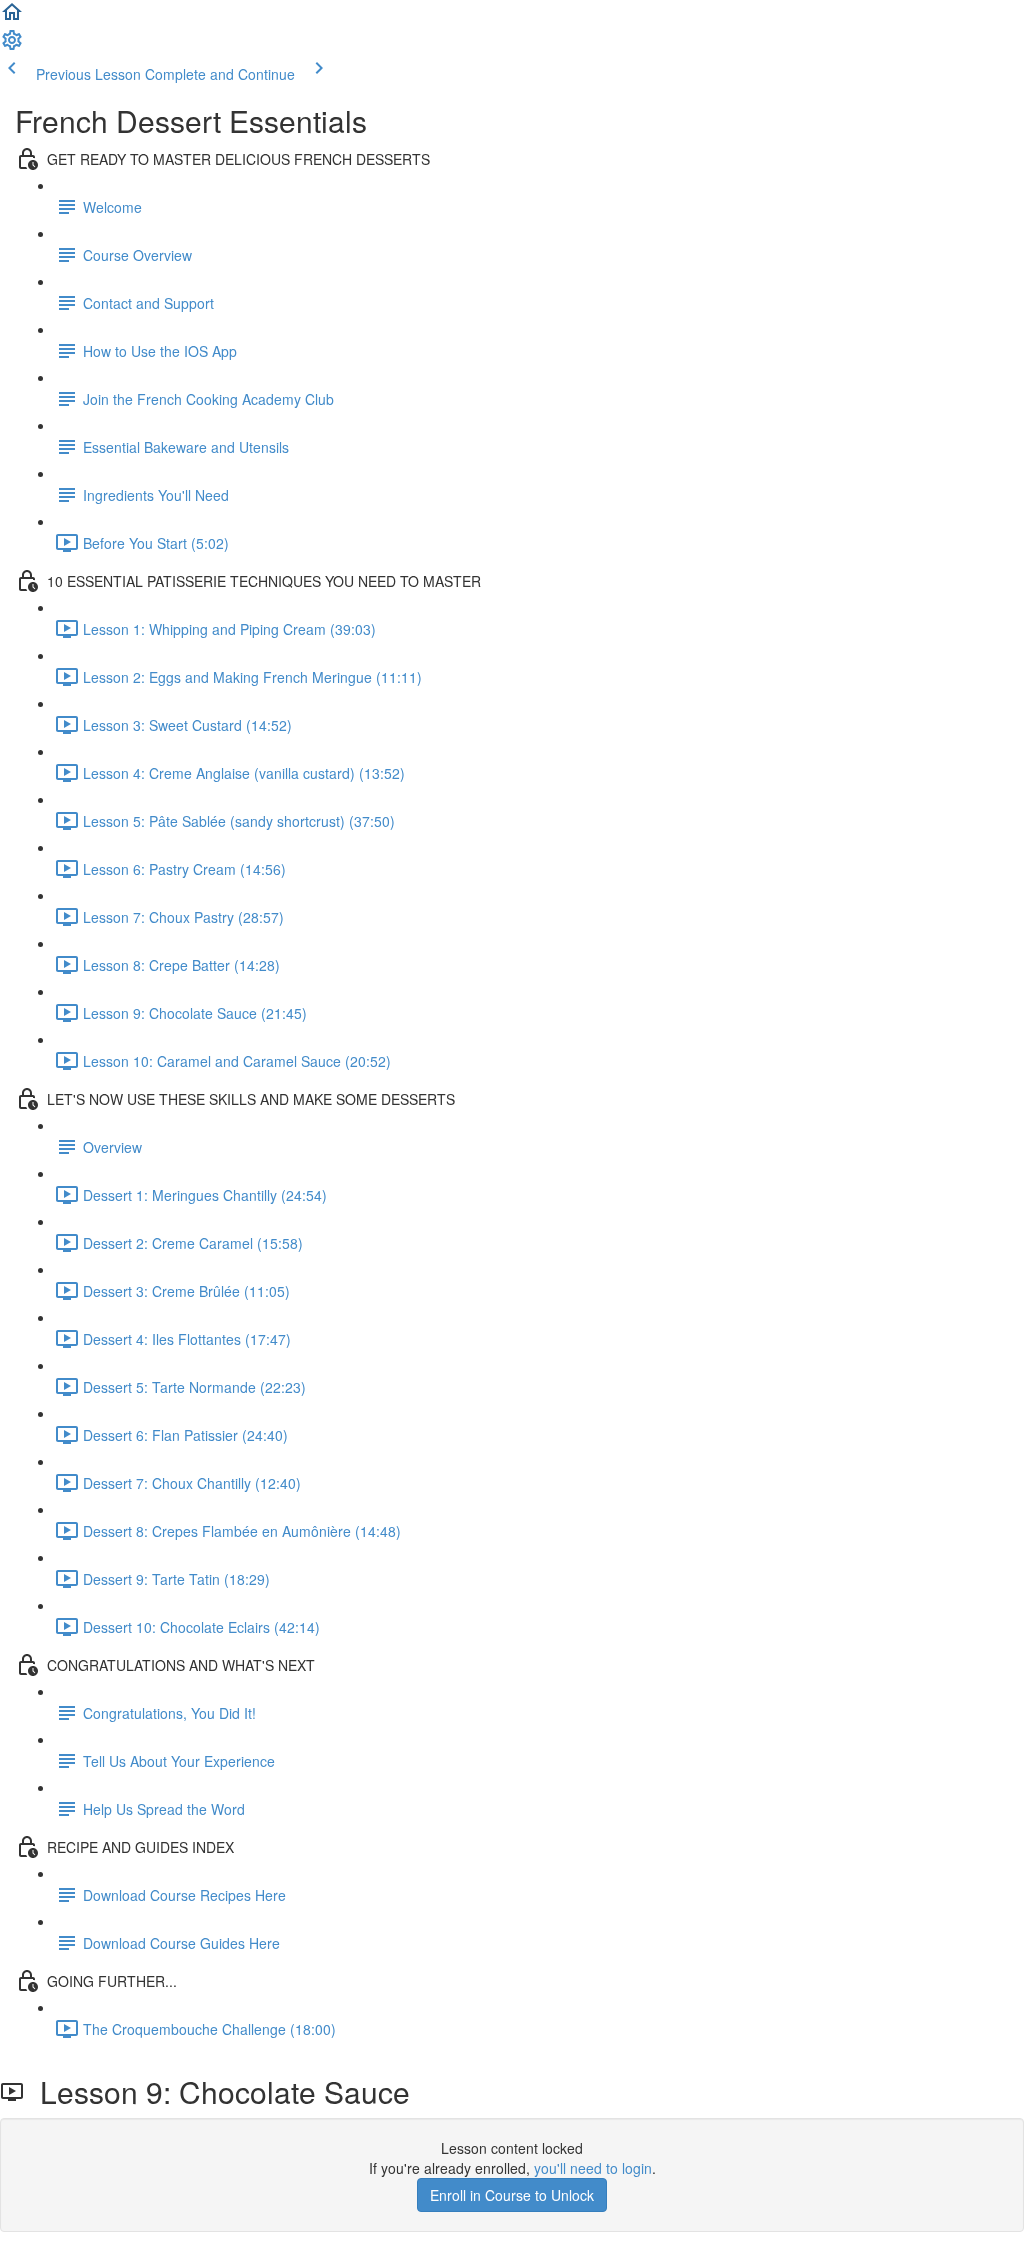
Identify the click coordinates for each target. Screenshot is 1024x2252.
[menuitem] (12, 46)
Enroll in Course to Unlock (512, 2195)
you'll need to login (593, 2168)
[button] (12, 18)
